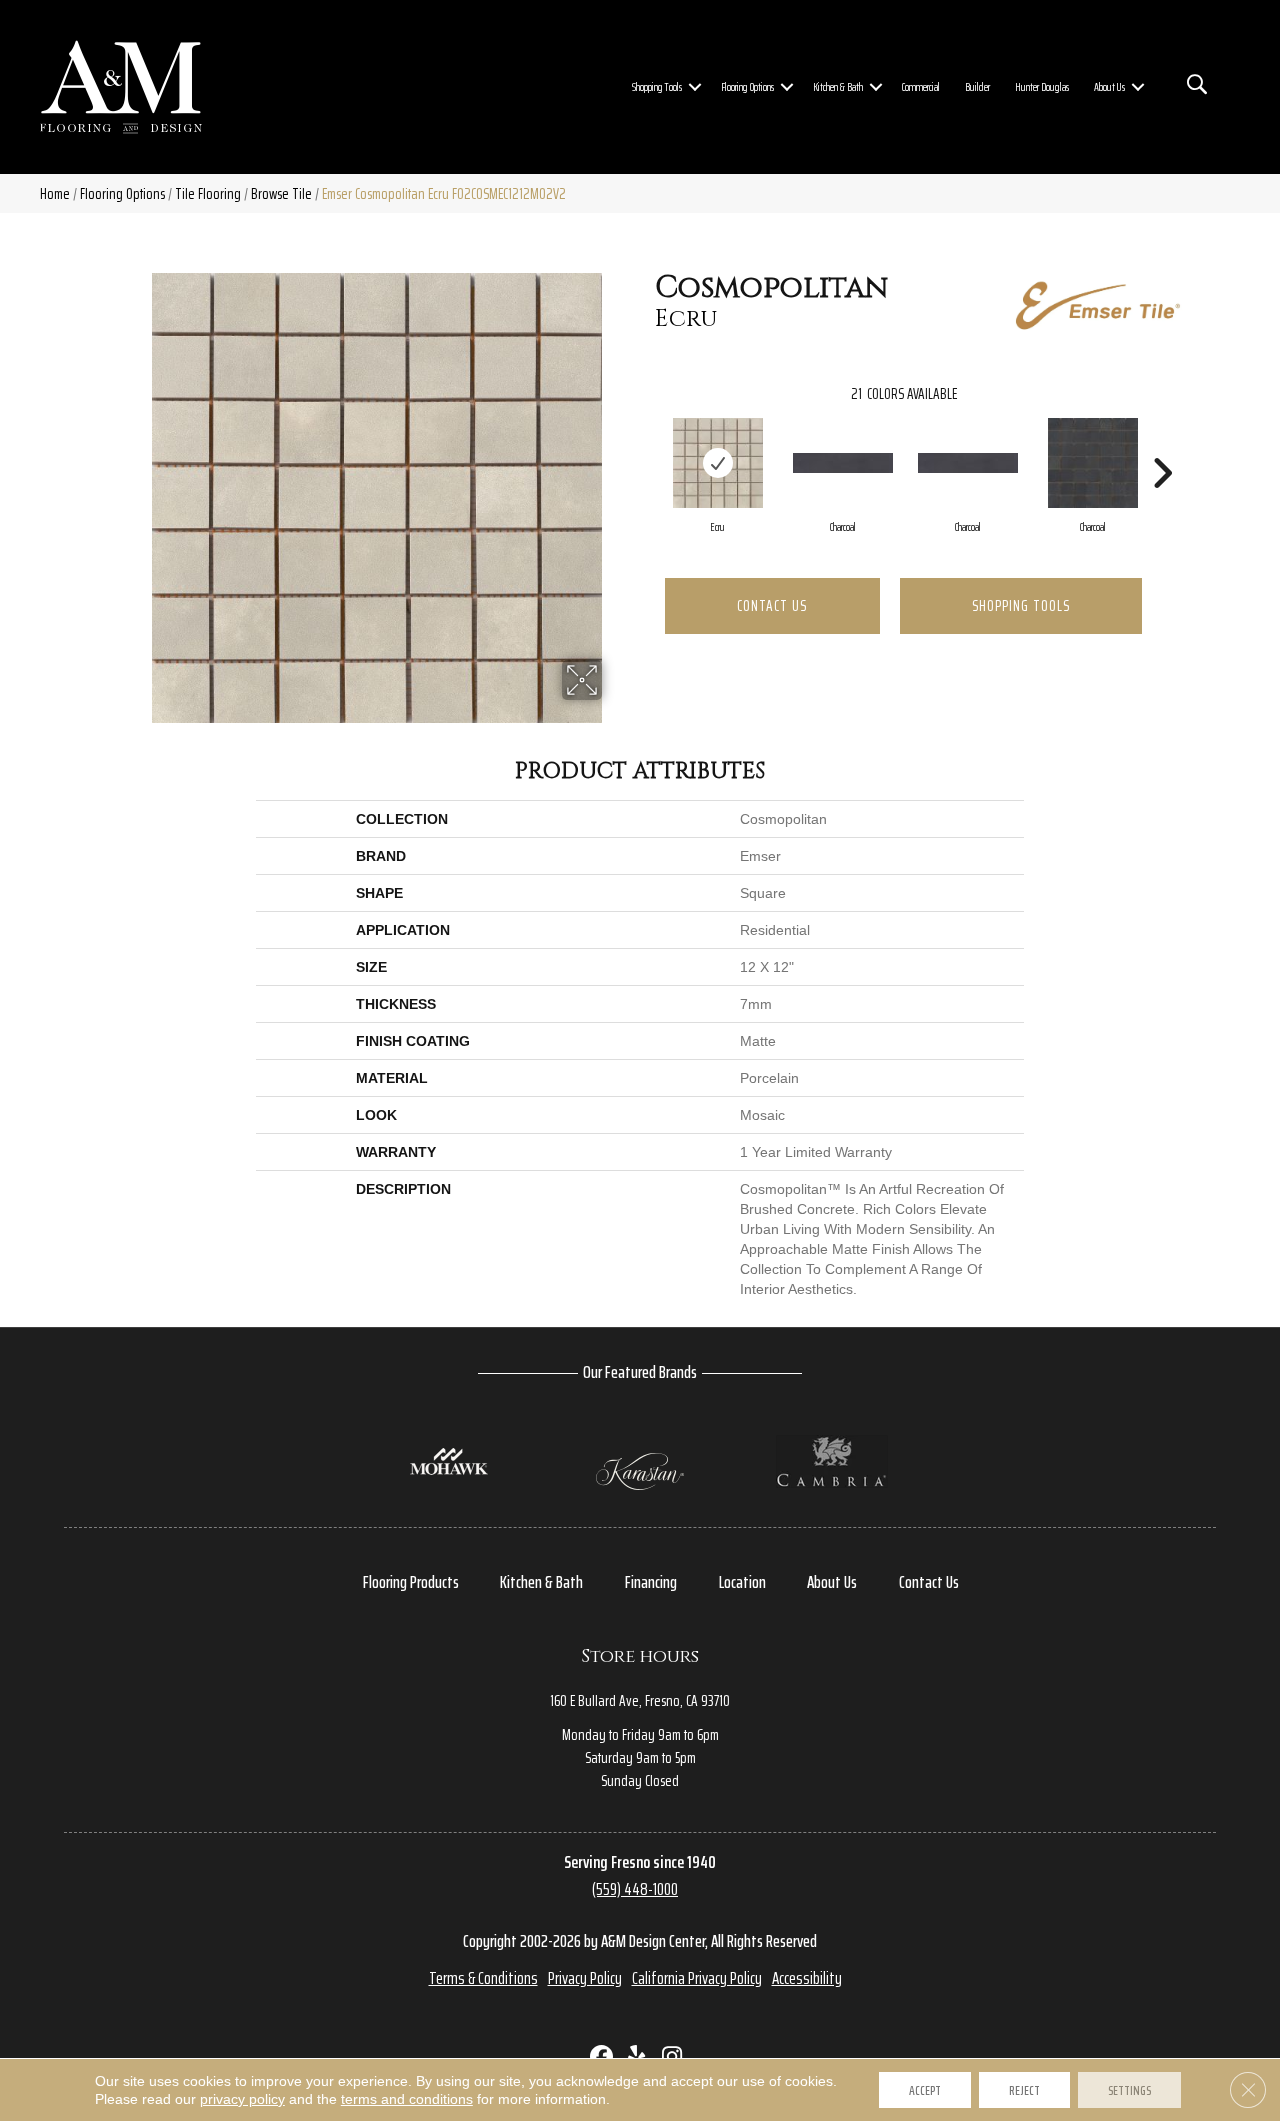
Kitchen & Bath (838, 86)
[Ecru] (718, 463)
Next (1162, 443)
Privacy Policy (585, 1978)
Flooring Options (747, 86)
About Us (1109, 86)
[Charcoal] (843, 463)
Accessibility (807, 1978)
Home (55, 193)
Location (742, 1582)
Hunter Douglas (1042, 86)
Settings (1129, 2090)
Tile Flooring (208, 193)
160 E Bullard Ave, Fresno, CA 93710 (640, 1700)
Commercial (921, 86)
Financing (651, 1582)
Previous (645, 443)
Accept (925, 2090)
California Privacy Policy (697, 1978)
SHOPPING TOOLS (1021, 605)
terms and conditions (407, 2099)
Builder (977, 86)
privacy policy (242, 2099)
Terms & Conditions (483, 1978)
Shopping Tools (657, 86)
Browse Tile (281, 193)
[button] (695, 87)
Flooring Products (411, 1582)
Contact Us (772, 605)
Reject (1024, 2090)
